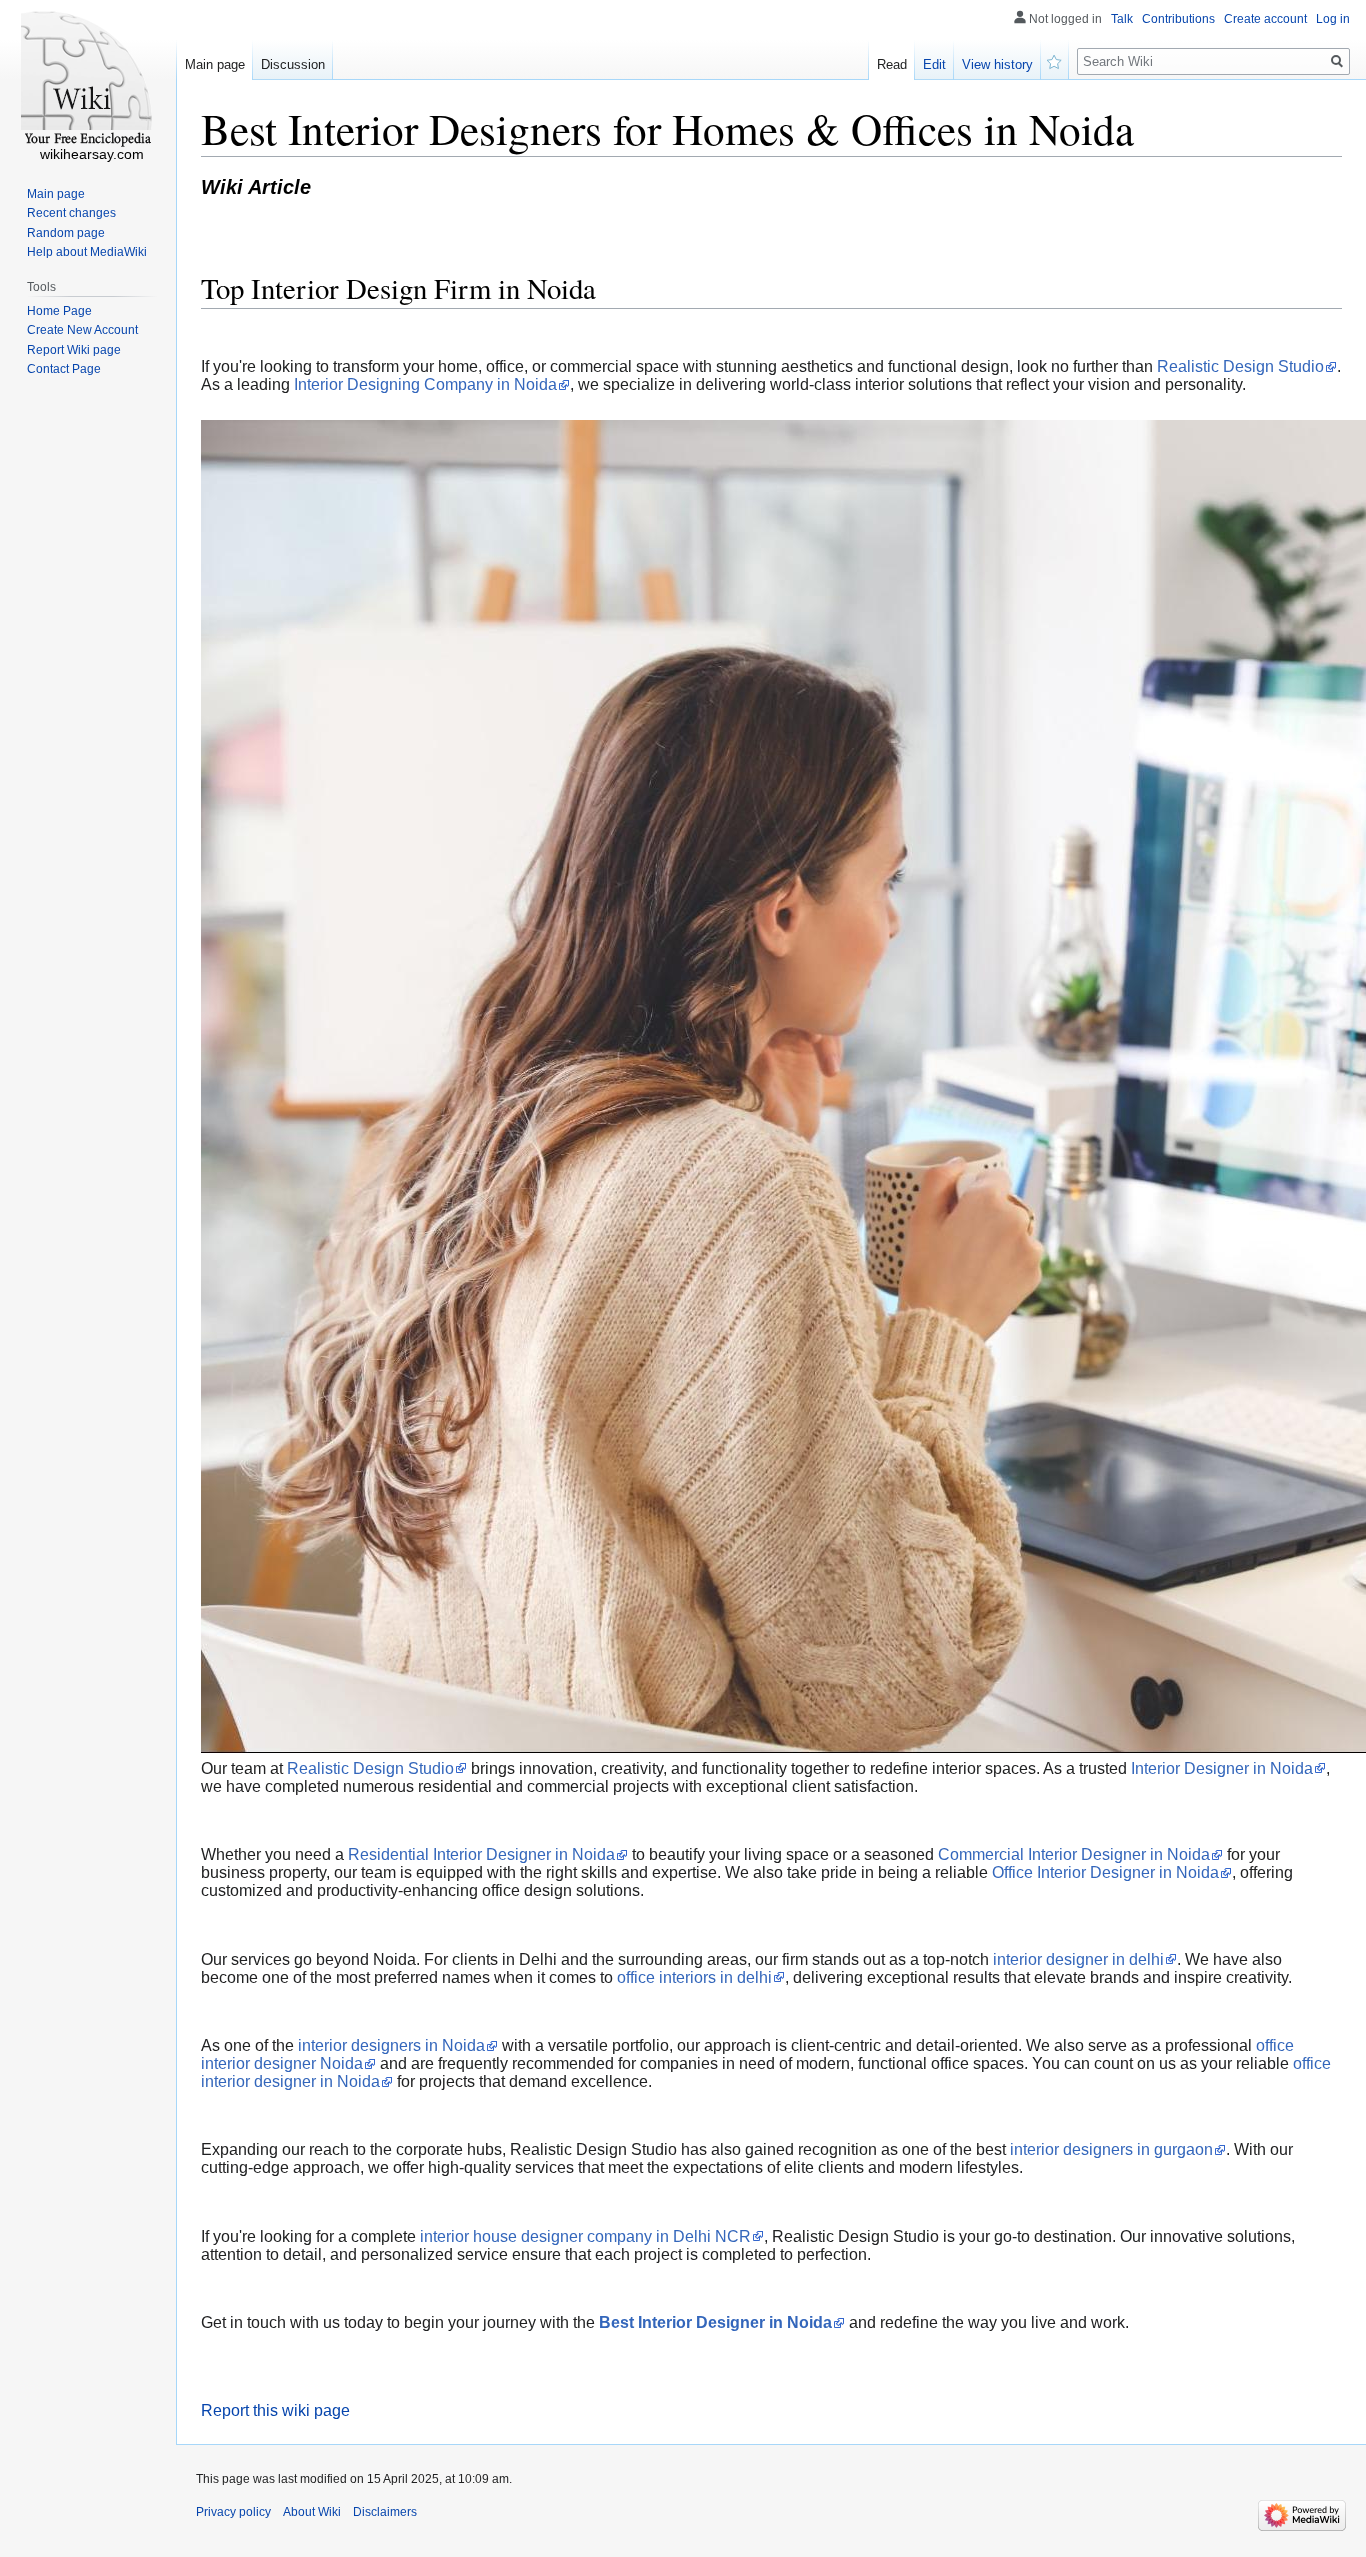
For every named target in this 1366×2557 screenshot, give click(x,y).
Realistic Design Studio (1240, 366)
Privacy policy (233, 2512)
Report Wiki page (74, 350)
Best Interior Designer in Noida (715, 2322)
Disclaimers (385, 2512)
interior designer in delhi (1078, 1959)
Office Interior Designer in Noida (1105, 1872)
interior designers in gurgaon (1111, 2149)
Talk (1122, 19)
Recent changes (71, 213)
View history (997, 64)
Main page (215, 64)
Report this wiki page (275, 2410)
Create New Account (82, 330)
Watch (1055, 60)
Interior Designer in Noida (1222, 1768)
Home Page (59, 311)
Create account (1265, 19)
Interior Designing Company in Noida (425, 384)
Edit (934, 64)
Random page (66, 233)
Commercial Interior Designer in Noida (1074, 1854)
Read (892, 64)
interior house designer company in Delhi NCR (585, 2236)
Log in (1333, 19)
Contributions (1178, 19)
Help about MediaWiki (87, 252)
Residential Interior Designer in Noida (481, 1854)
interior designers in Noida (391, 2045)
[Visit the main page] (88, 80)
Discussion (293, 64)
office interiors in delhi (694, 1977)
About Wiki (312, 2512)
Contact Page (64, 369)
